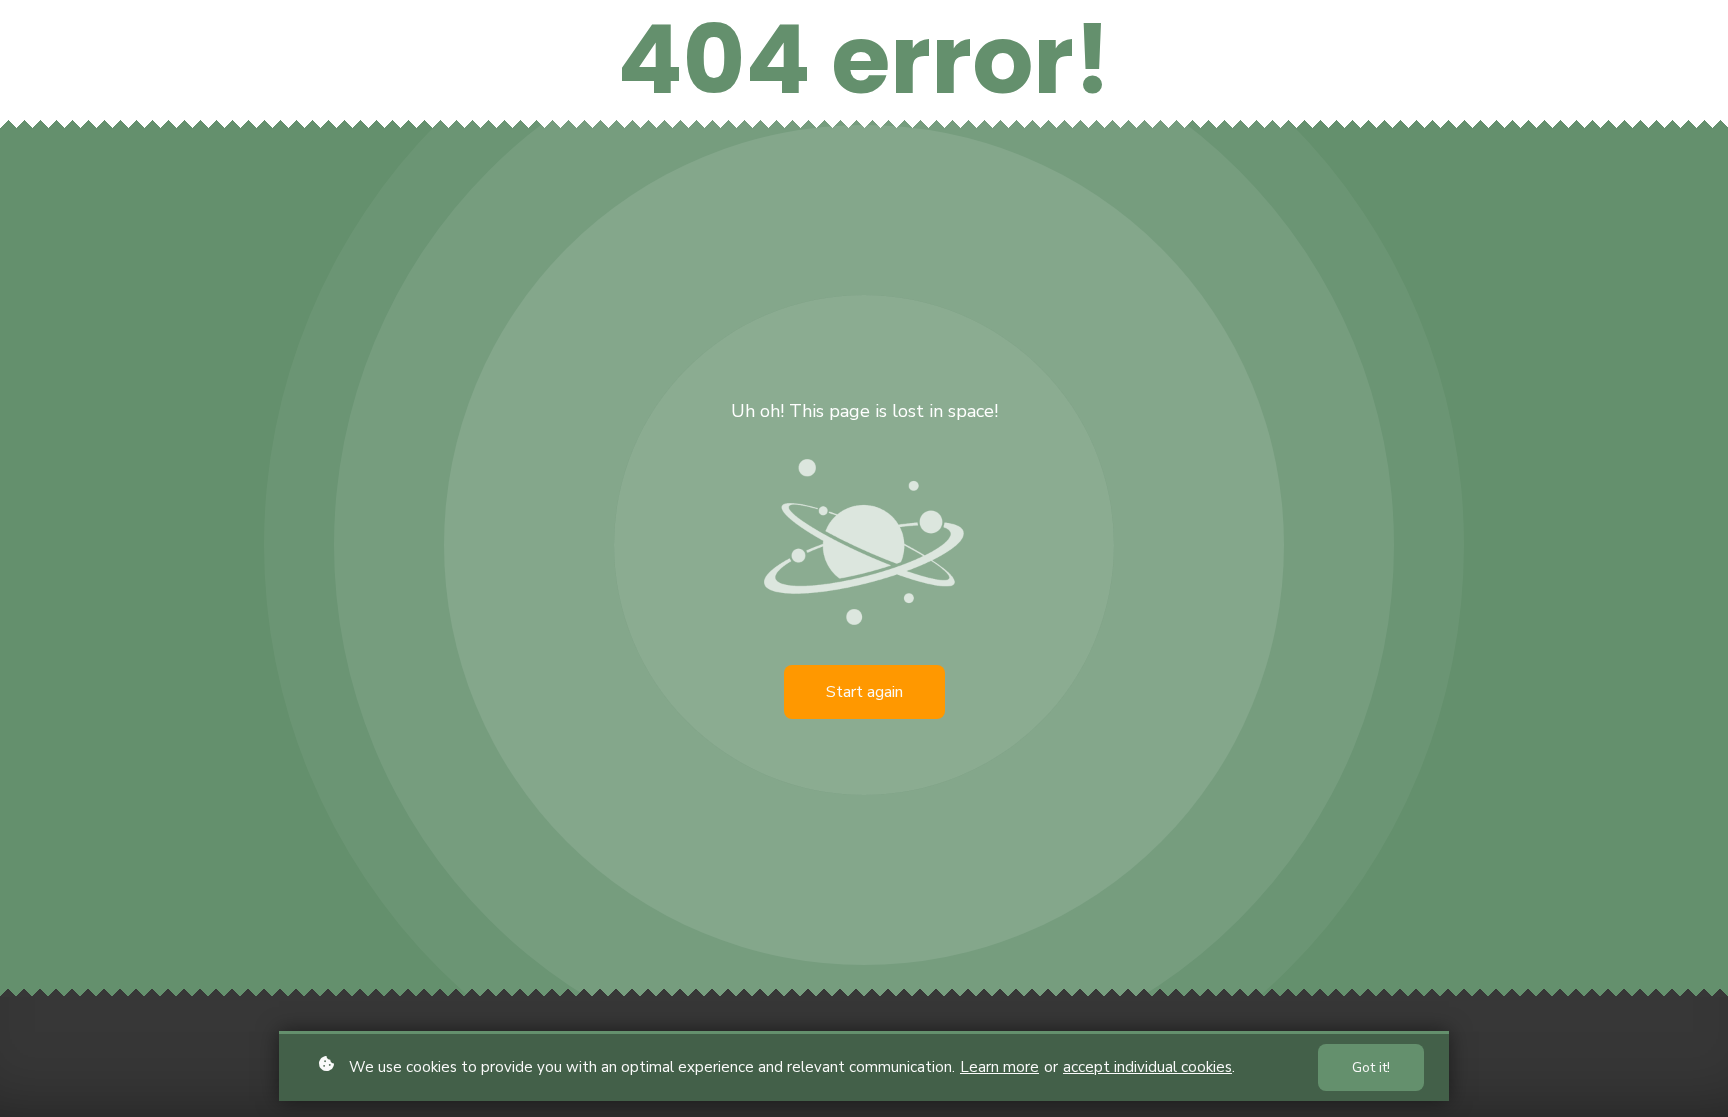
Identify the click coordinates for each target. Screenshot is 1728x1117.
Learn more (999, 1067)
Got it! (1371, 1067)
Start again (864, 692)
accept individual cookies (1147, 1067)
